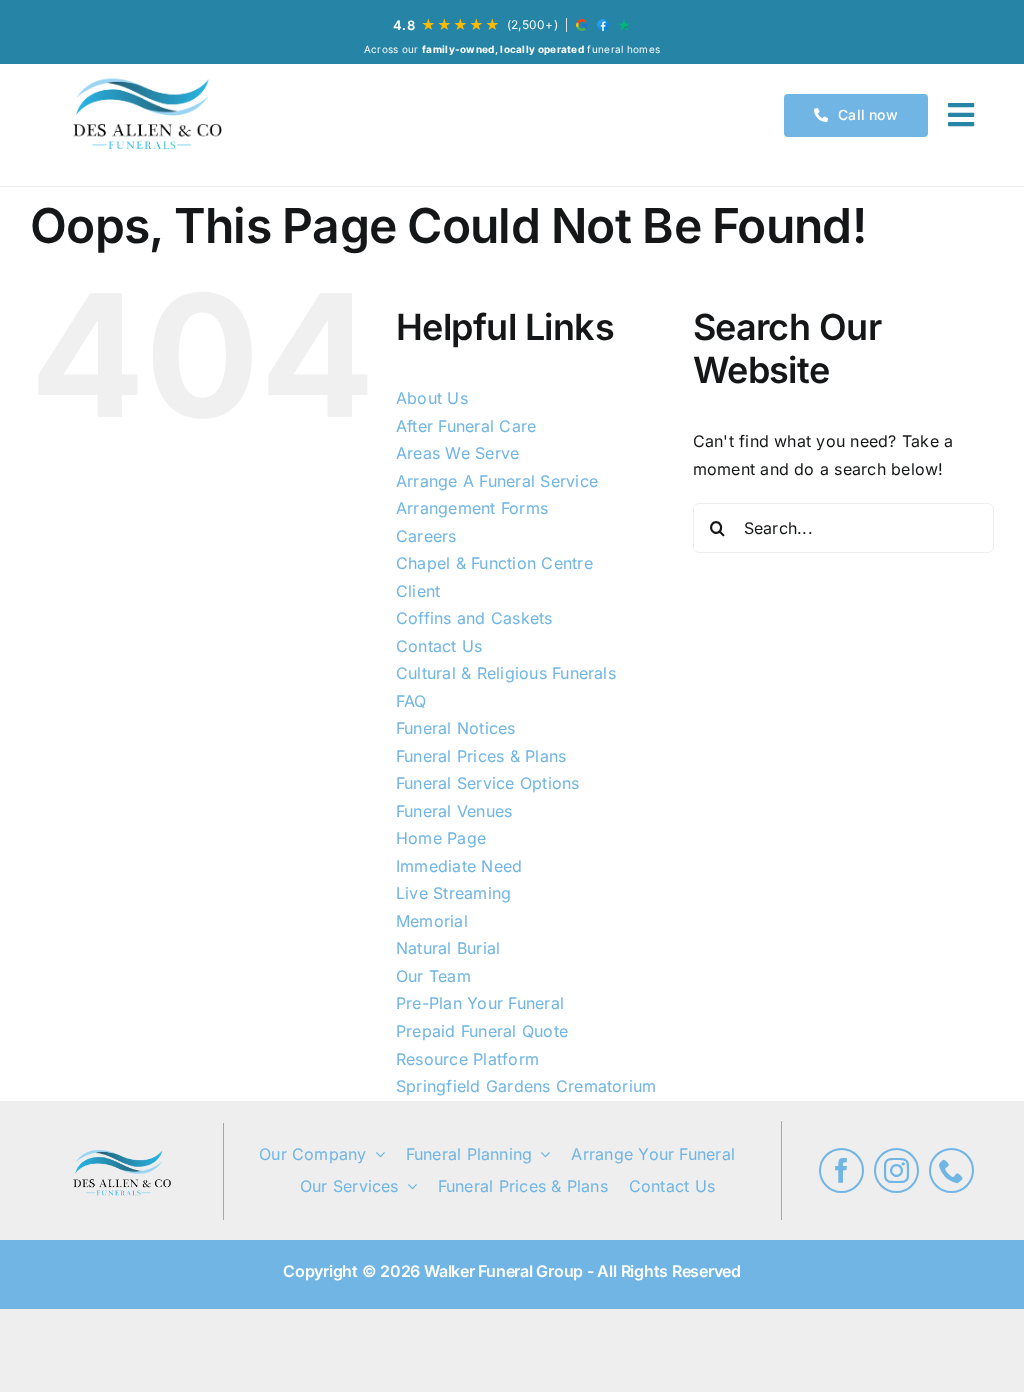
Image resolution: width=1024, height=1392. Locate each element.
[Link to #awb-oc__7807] (961, 115)
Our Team (433, 976)
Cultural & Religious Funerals (506, 673)
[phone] (951, 1170)
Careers (426, 536)
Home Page (441, 838)
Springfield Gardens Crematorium (526, 1086)
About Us (432, 398)
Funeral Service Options (488, 783)
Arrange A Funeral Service (497, 481)
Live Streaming (453, 893)
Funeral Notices (456, 728)
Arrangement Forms (472, 508)
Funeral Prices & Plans (481, 756)
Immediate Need (459, 866)
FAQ (411, 701)
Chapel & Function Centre (494, 563)
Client (418, 591)
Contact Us (439, 646)
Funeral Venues (454, 811)
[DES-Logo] (145, 115)
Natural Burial (448, 948)
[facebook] (841, 1170)
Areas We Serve (457, 453)
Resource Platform (467, 1059)
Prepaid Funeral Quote (482, 1031)
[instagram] (896, 1170)
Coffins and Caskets (474, 618)
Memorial (432, 921)
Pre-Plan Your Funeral (480, 1003)
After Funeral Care (466, 426)
